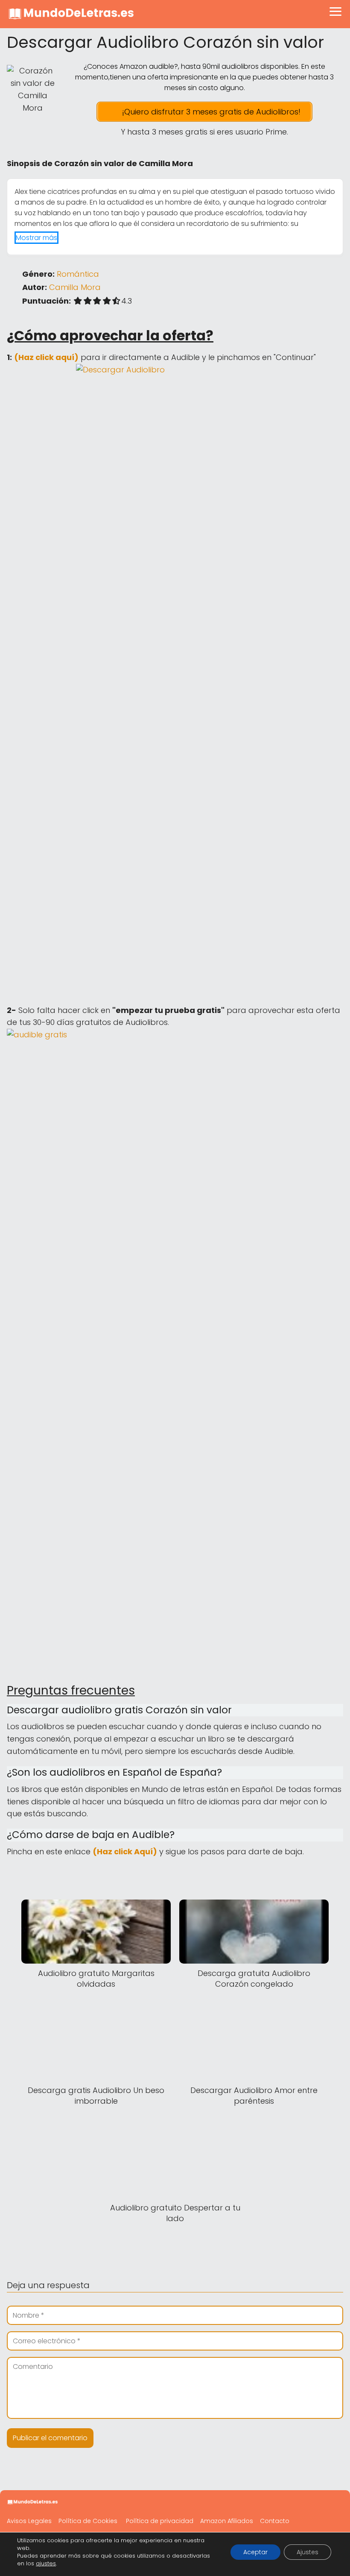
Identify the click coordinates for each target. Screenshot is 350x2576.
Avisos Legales (29, 2521)
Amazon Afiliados (227, 2521)
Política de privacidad (160, 2521)
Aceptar (255, 2552)
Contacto (275, 2521)
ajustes (46, 2564)
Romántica (78, 274)
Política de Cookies (88, 2521)
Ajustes (308, 2552)
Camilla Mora (75, 287)
